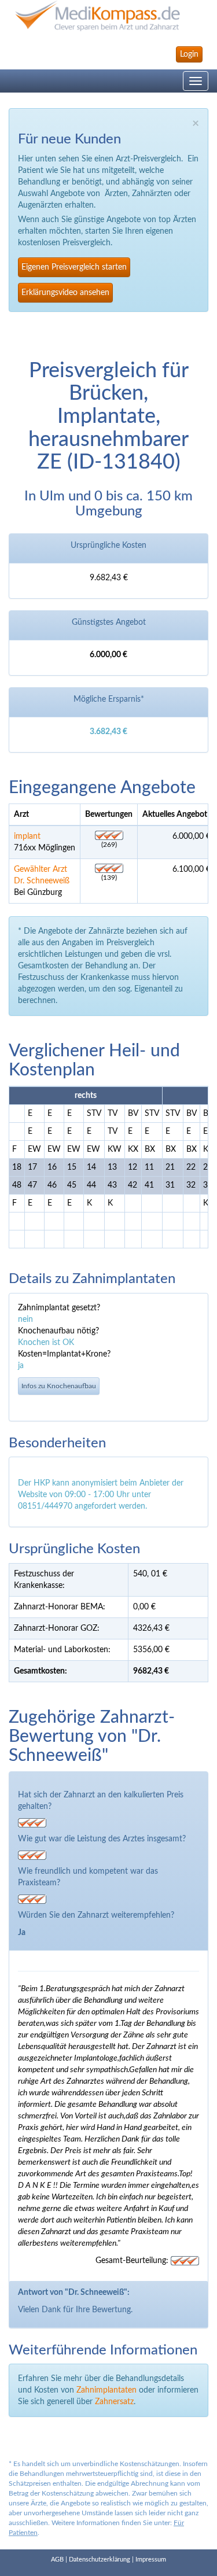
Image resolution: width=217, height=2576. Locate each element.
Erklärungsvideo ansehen (65, 293)
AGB (57, 2560)
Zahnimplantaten (106, 2390)
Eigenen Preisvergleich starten (74, 267)
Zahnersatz (114, 2402)
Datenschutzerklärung (100, 2560)
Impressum (151, 2560)
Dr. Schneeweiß (42, 881)
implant (27, 836)
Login (189, 54)
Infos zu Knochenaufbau (59, 1386)
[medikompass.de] (108, 16)
